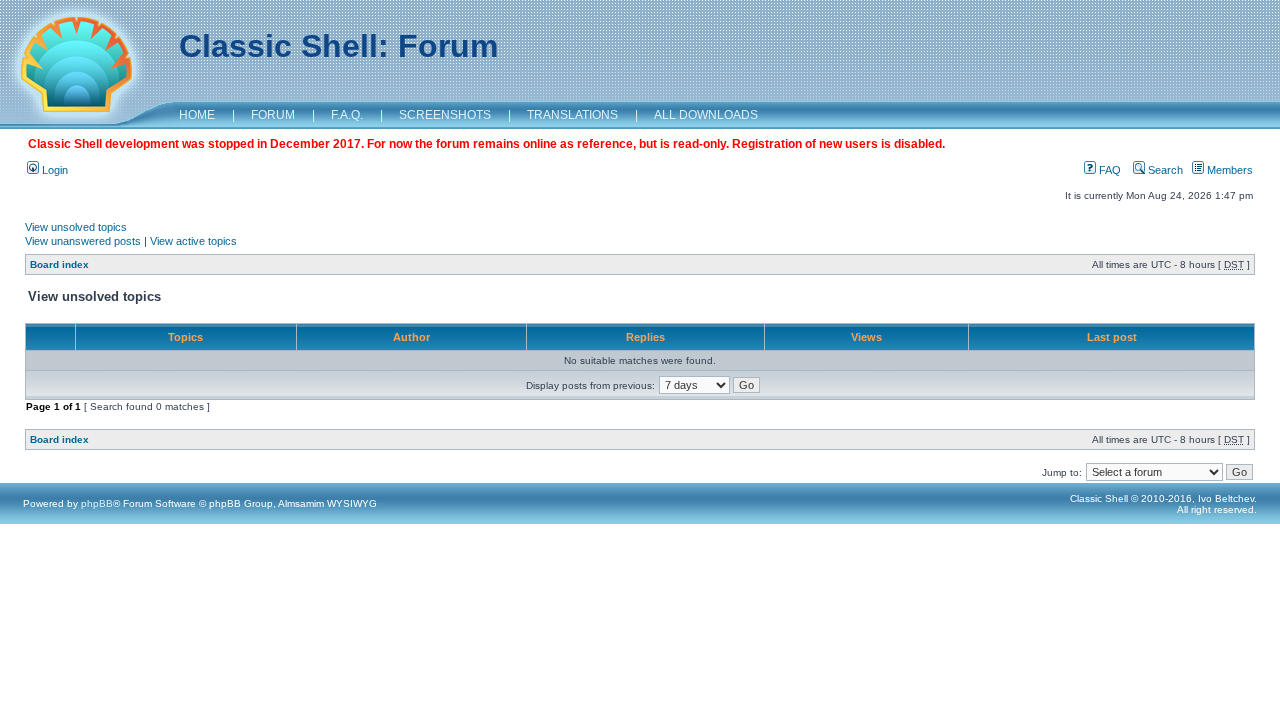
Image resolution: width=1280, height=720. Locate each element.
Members (1228, 170)
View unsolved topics (76, 227)
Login (53, 170)
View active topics (193, 241)
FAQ (1108, 170)
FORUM (273, 115)
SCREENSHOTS (445, 115)
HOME (197, 115)
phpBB (97, 503)
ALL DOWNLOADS (706, 115)
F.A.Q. (347, 115)
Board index (59, 264)
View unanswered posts (83, 241)
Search (1164, 170)
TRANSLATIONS (572, 115)
